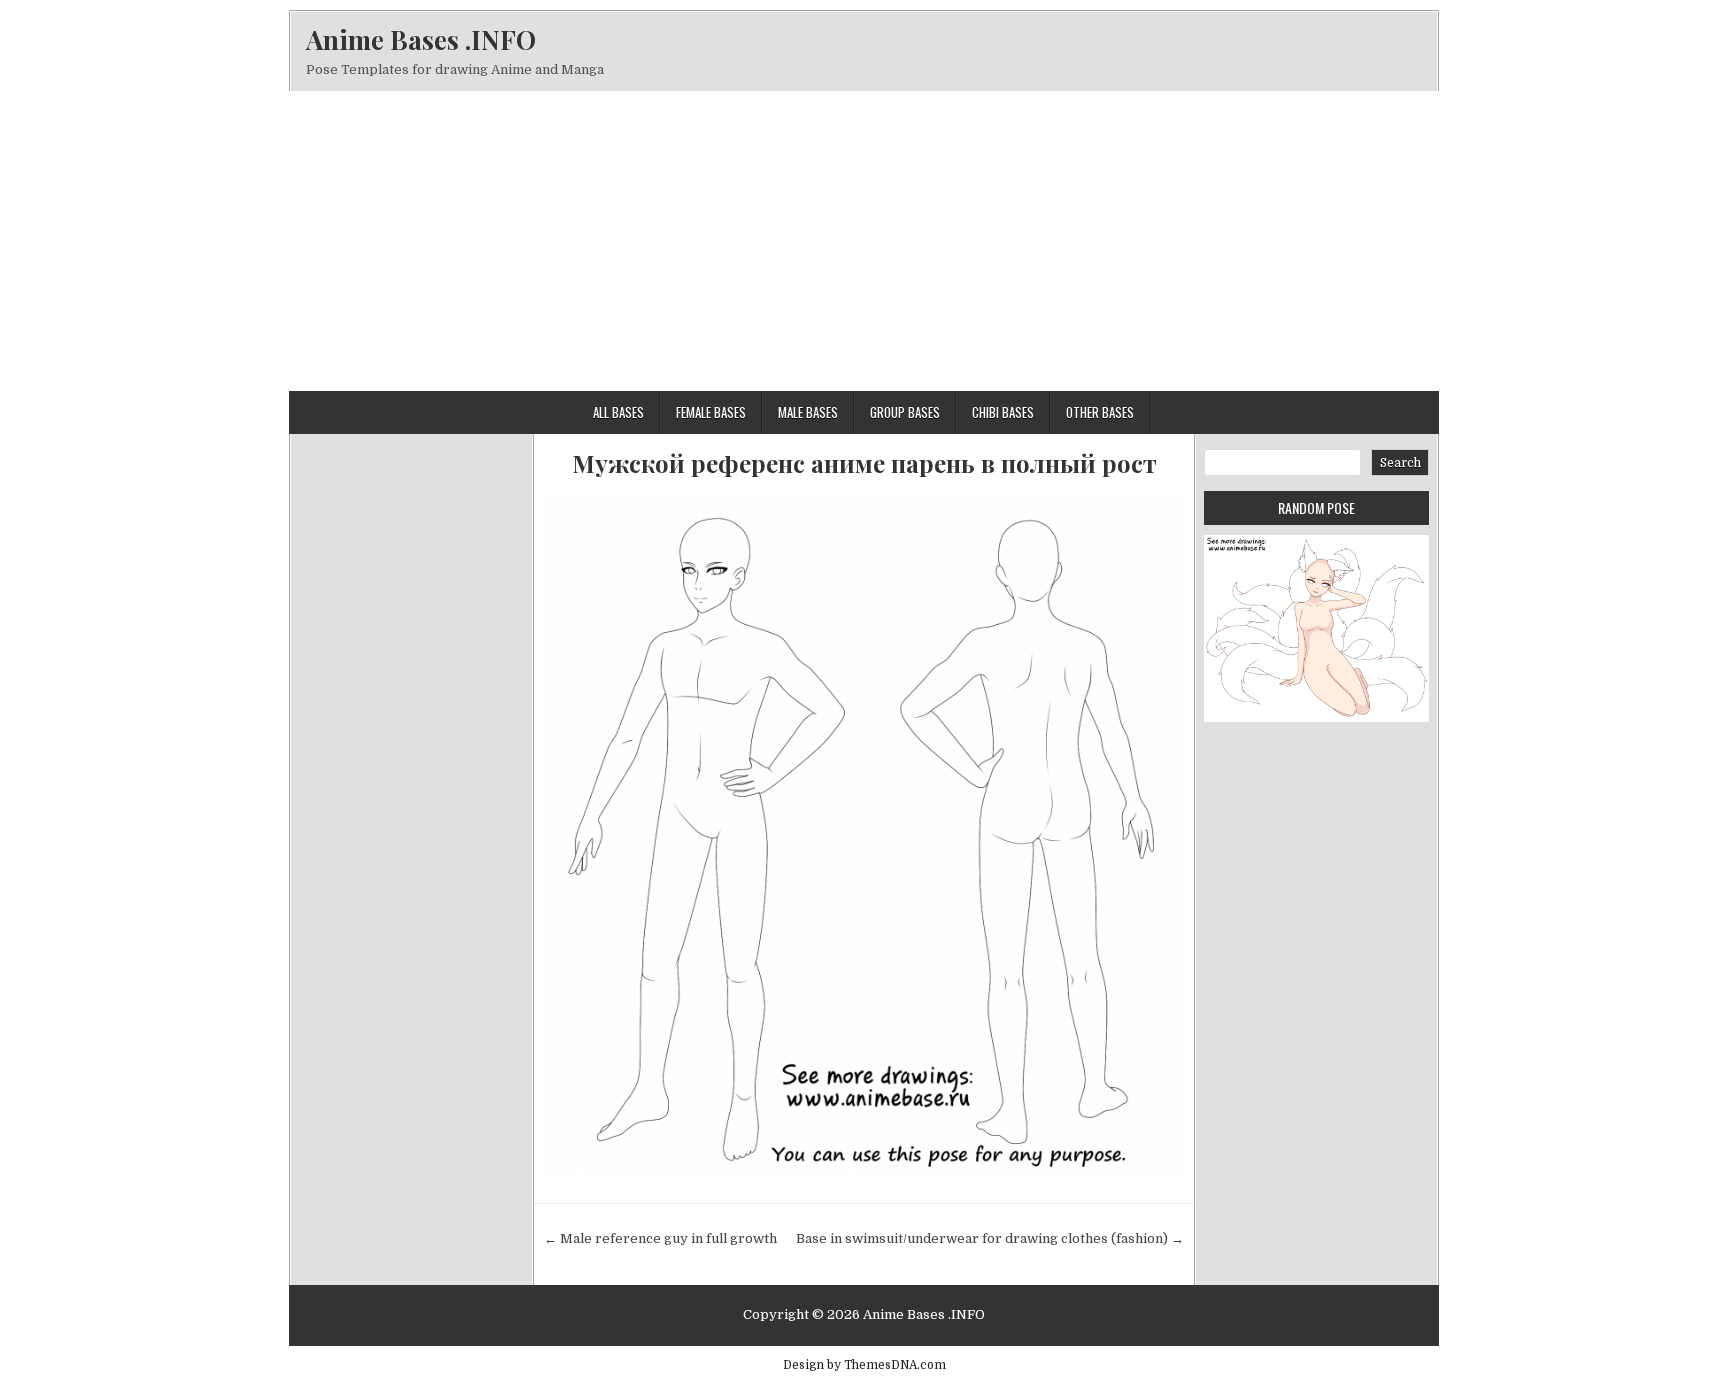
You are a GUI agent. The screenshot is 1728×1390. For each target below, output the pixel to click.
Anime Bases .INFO (421, 39)
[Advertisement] (864, 241)
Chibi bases (1003, 412)
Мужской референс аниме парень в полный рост (864, 463)
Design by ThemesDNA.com (864, 1365)
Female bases (711, 412)
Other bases (1100, 412)
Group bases (905, 412)
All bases (618, 412)
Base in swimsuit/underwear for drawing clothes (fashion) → (990, 1238)
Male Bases (808, 412)
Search (1400, 463)
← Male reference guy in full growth (660, 1238)
